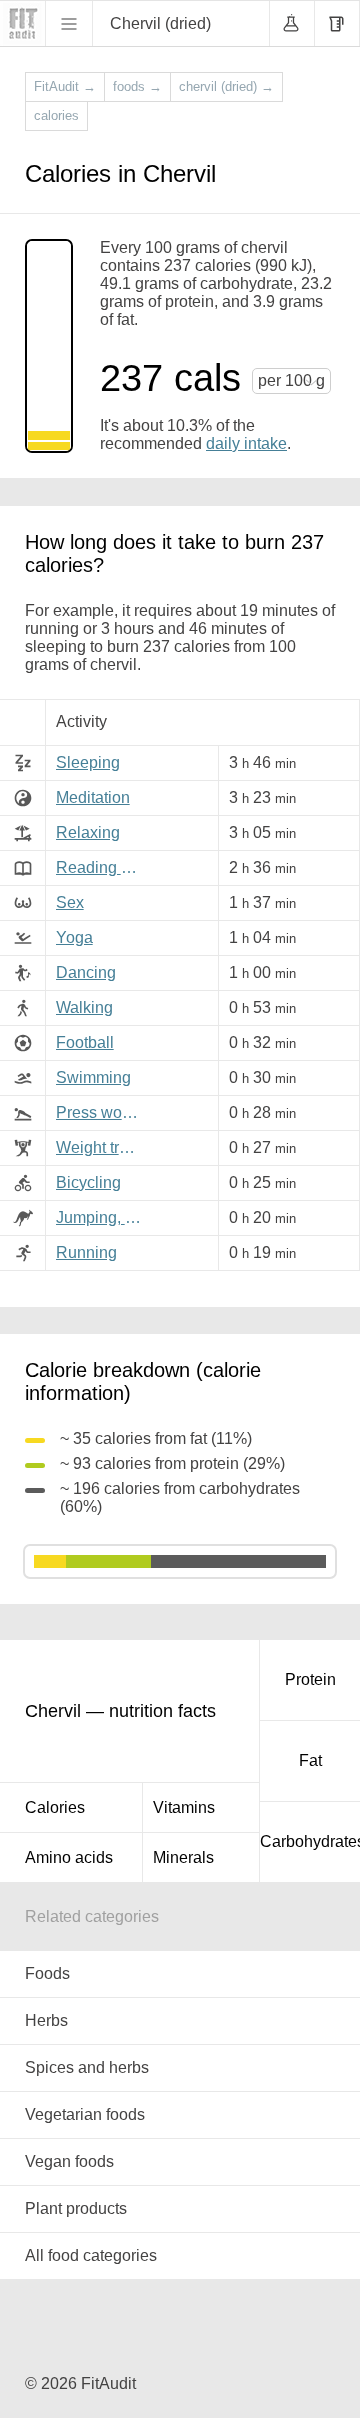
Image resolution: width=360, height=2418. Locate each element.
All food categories (91, 2255)
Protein (310, 1679)
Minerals (183, 1857)
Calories (55, 1807)
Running (86, 1252)
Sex (70, 902)
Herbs (46, 2020)
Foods (47, 1973)
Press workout (102, 1112)
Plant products (76, 2208)
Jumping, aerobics (102, 1217)
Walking (84, 1007)
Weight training (102, 1147)
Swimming (93, 1077)
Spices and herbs (87, 2067)
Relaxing (88, 832)
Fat (310, 1760)
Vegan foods (69, 2161)
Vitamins (184, 1807)
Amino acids (69, 1857)
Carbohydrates (310, 1841)
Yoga (74, 937)
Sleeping (88, 762)
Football (85, 1042)
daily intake (246, 443)
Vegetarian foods (85, 2114)
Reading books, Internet (102, 867)
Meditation (93, 797)
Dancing (86, 972)
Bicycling (88, 1182)
